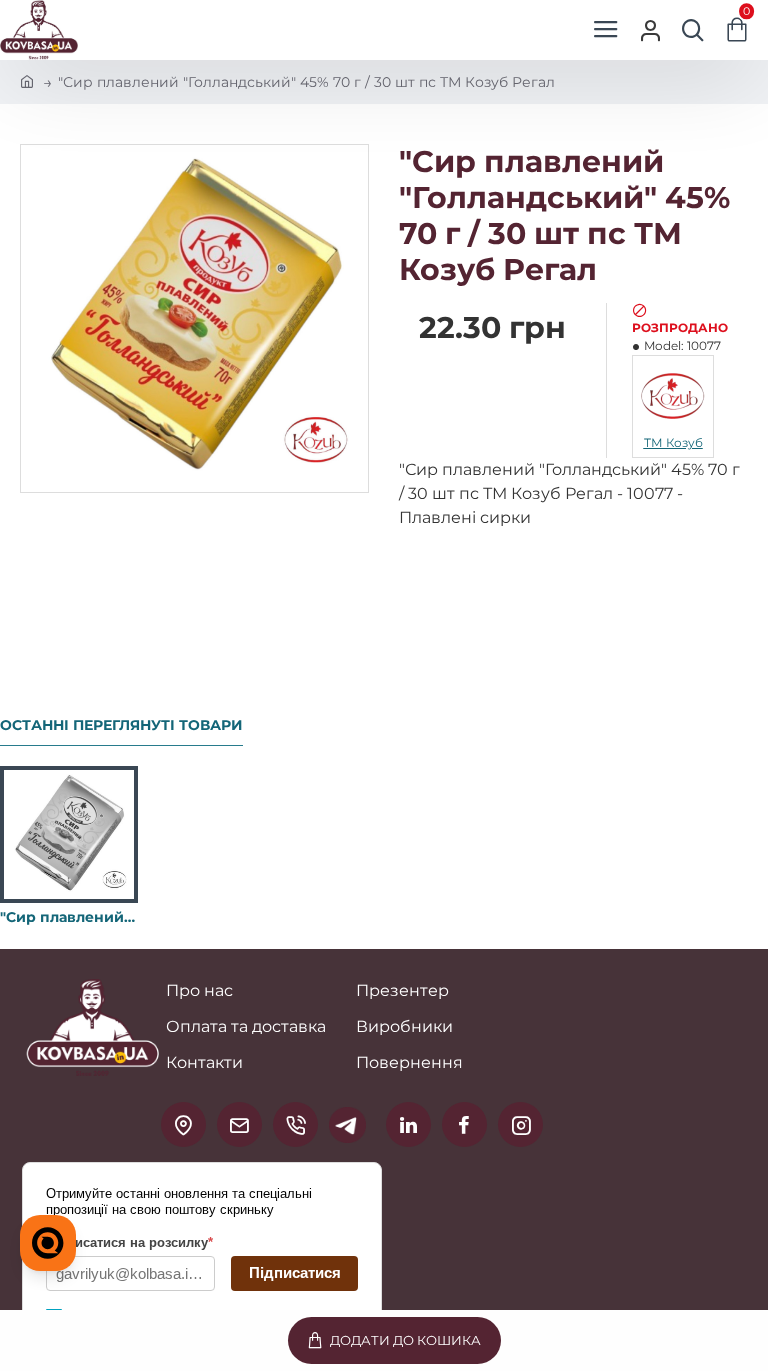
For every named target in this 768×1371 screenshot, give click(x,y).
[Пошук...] (693, 30)
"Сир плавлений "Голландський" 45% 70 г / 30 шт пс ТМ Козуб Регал (69, 917)
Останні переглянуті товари (121, 725)
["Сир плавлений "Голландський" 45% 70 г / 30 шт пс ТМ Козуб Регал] (69, 835)
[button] (394, 1340)
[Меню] (605, 30)
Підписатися (295, 1272)
